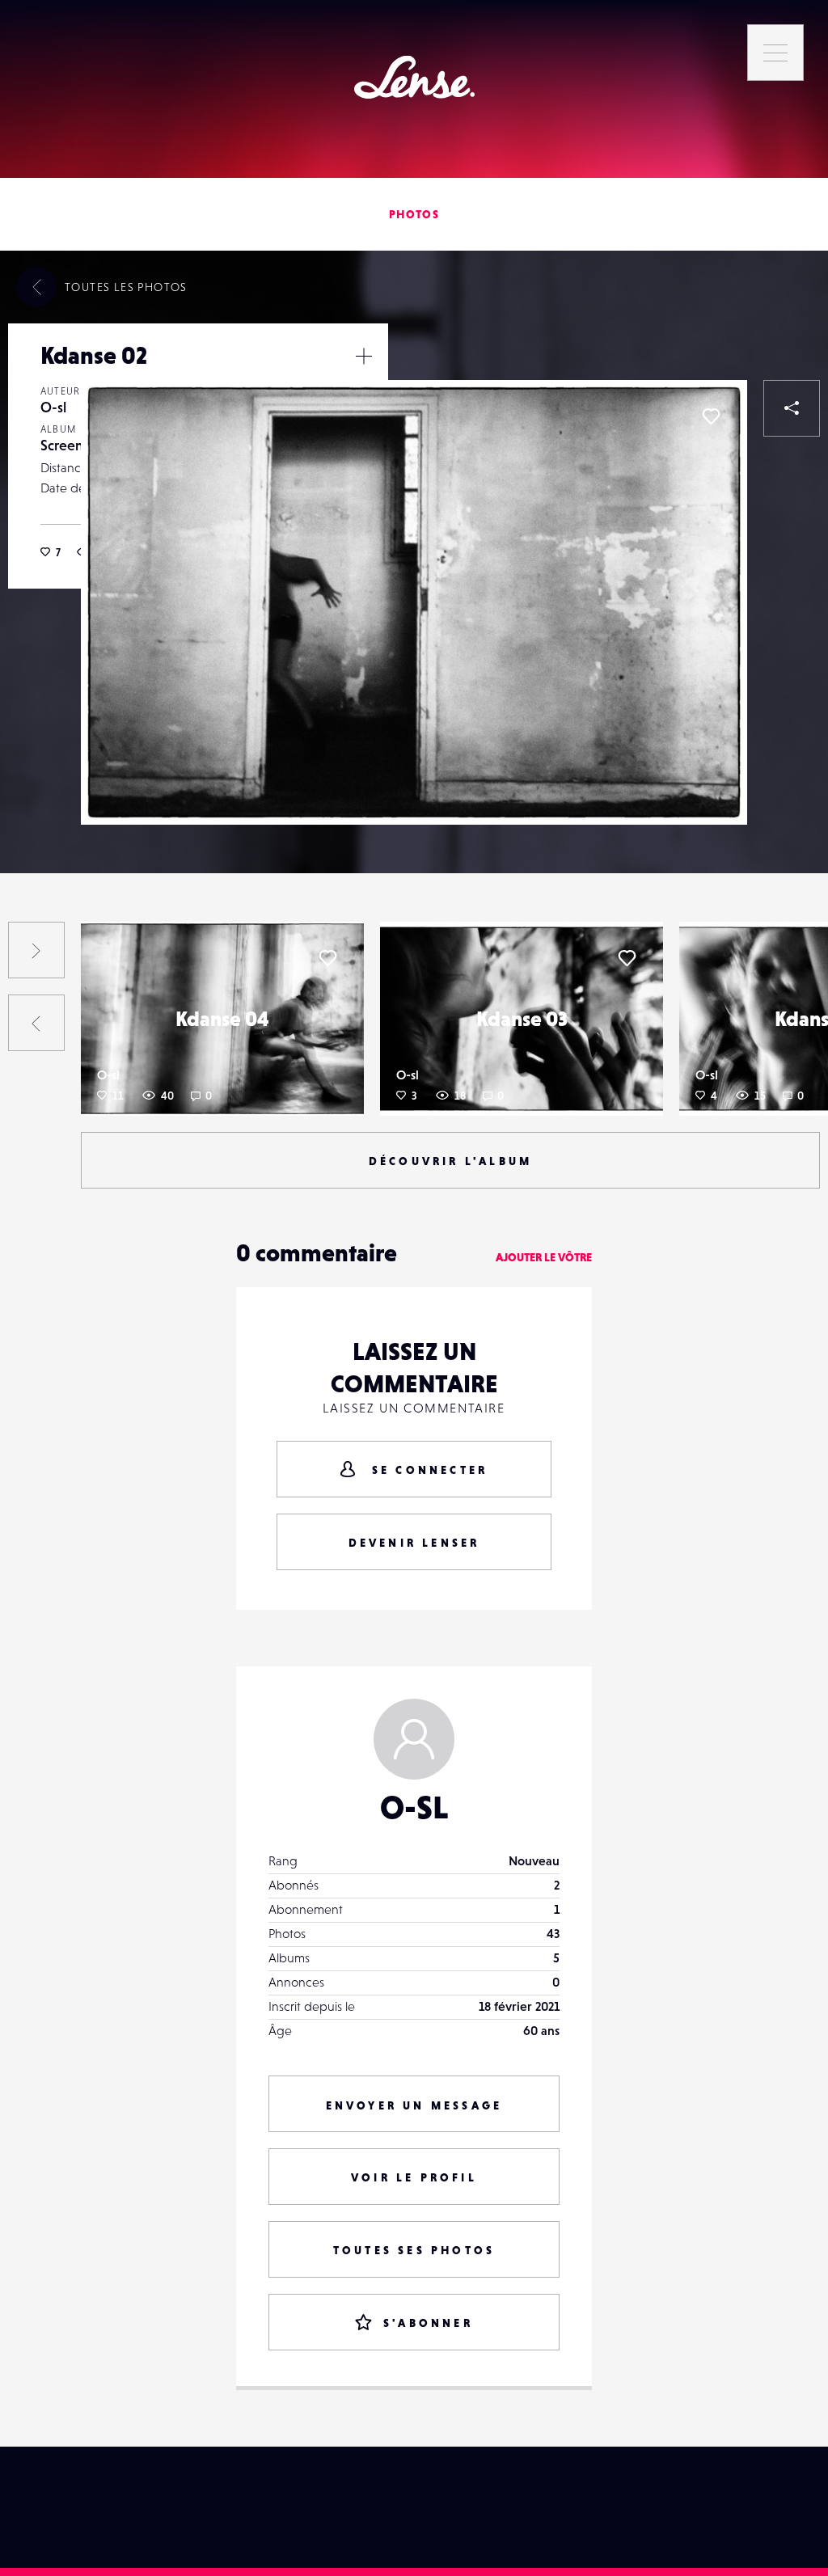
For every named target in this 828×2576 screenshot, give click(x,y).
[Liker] (711, 416)
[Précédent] (36, 1023)
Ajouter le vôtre (544, 1257)
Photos (414, 214)
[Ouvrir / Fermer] (364, 356)
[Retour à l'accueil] (414, 77)
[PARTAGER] (792, 408)
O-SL (414, 1807)
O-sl (53, 407)
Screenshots (78, 445)
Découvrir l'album (450, 1161)
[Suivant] (36, 950)
